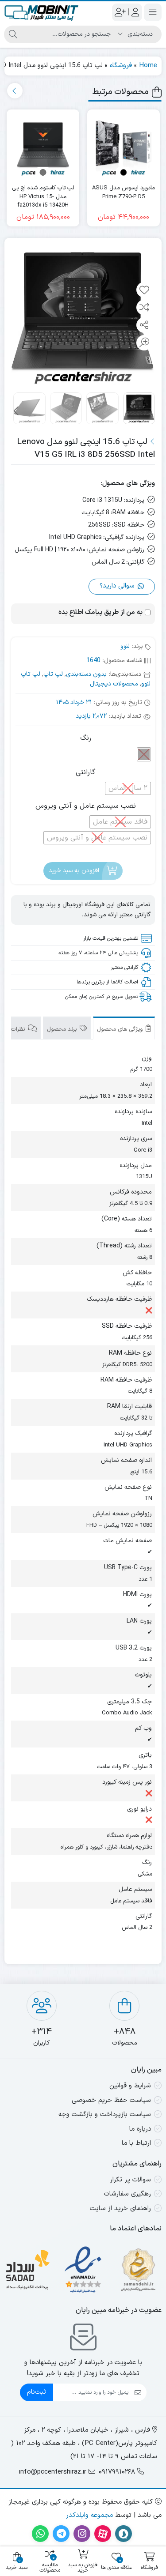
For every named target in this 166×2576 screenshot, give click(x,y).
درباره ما (140, 2129)
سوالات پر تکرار (130, 2180)
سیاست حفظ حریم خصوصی (111, 2100)
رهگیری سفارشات (127, 2194)
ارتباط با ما (136, 2143)
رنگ (86, 738)
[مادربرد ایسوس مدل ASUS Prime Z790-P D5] (124, 146)
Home (148, 66)
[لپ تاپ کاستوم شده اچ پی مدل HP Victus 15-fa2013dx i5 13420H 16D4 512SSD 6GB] (43, 146)
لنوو (125, 646)
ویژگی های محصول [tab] (121, 1029)
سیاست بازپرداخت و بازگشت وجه (105, 2115)
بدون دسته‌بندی (86, 674)
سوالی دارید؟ (118, 586)
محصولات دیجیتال (114, 684)
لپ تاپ (53, 674)
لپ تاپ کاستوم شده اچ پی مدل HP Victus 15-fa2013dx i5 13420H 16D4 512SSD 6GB (43, 193)
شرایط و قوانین (130, 2086)
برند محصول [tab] (63, 1029)
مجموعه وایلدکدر (89, 2515)
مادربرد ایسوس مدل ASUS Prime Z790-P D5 (124, 193)
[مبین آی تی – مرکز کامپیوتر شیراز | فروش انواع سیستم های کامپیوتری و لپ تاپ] (42, 12)
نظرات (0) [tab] (14, 1029)
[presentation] (15, 91)
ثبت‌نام (37, 2392)
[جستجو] (13, 34)
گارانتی (85, 772)
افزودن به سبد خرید (74, 871)
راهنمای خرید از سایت (120, 2209)
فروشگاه (121, 66)
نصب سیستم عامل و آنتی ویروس (86, 806)
